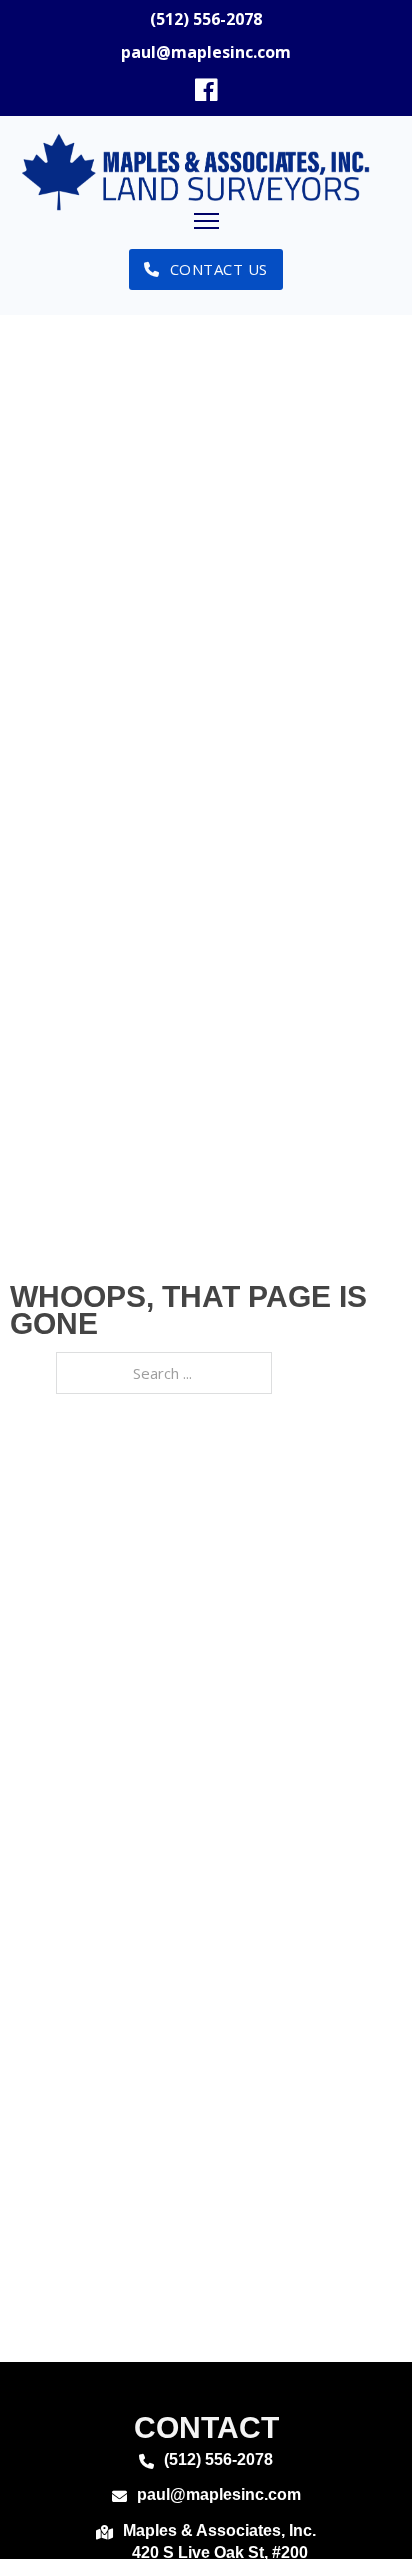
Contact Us (219, 269)
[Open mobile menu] (206, 221)
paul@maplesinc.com (206, 52)
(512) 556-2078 (206, 19)
